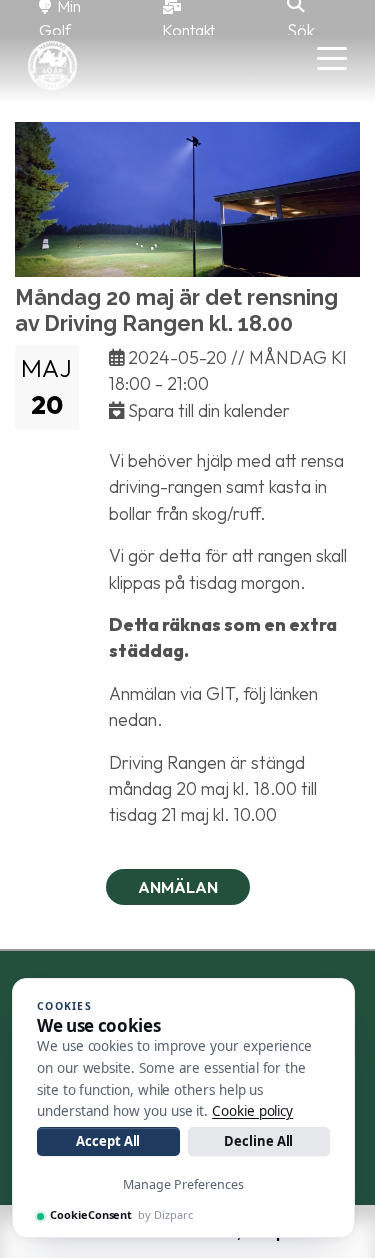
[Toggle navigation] (332, 57)
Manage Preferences (183, 1184)
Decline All (258, 1141)
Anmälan (178, 887)
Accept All (108, 1141)
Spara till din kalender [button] (207, 410)
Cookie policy (252, 1111)
